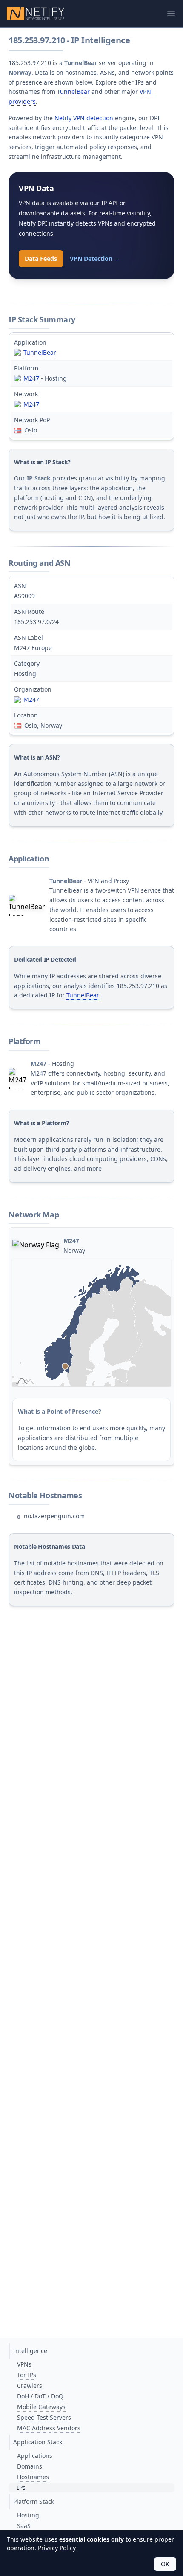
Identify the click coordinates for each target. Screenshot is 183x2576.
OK (165, 2564)
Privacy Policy (57, 2548)
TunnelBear (73, 92)
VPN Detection (95, 258)
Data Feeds (41, 258)
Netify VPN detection (84, 118)
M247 (31, 378)
